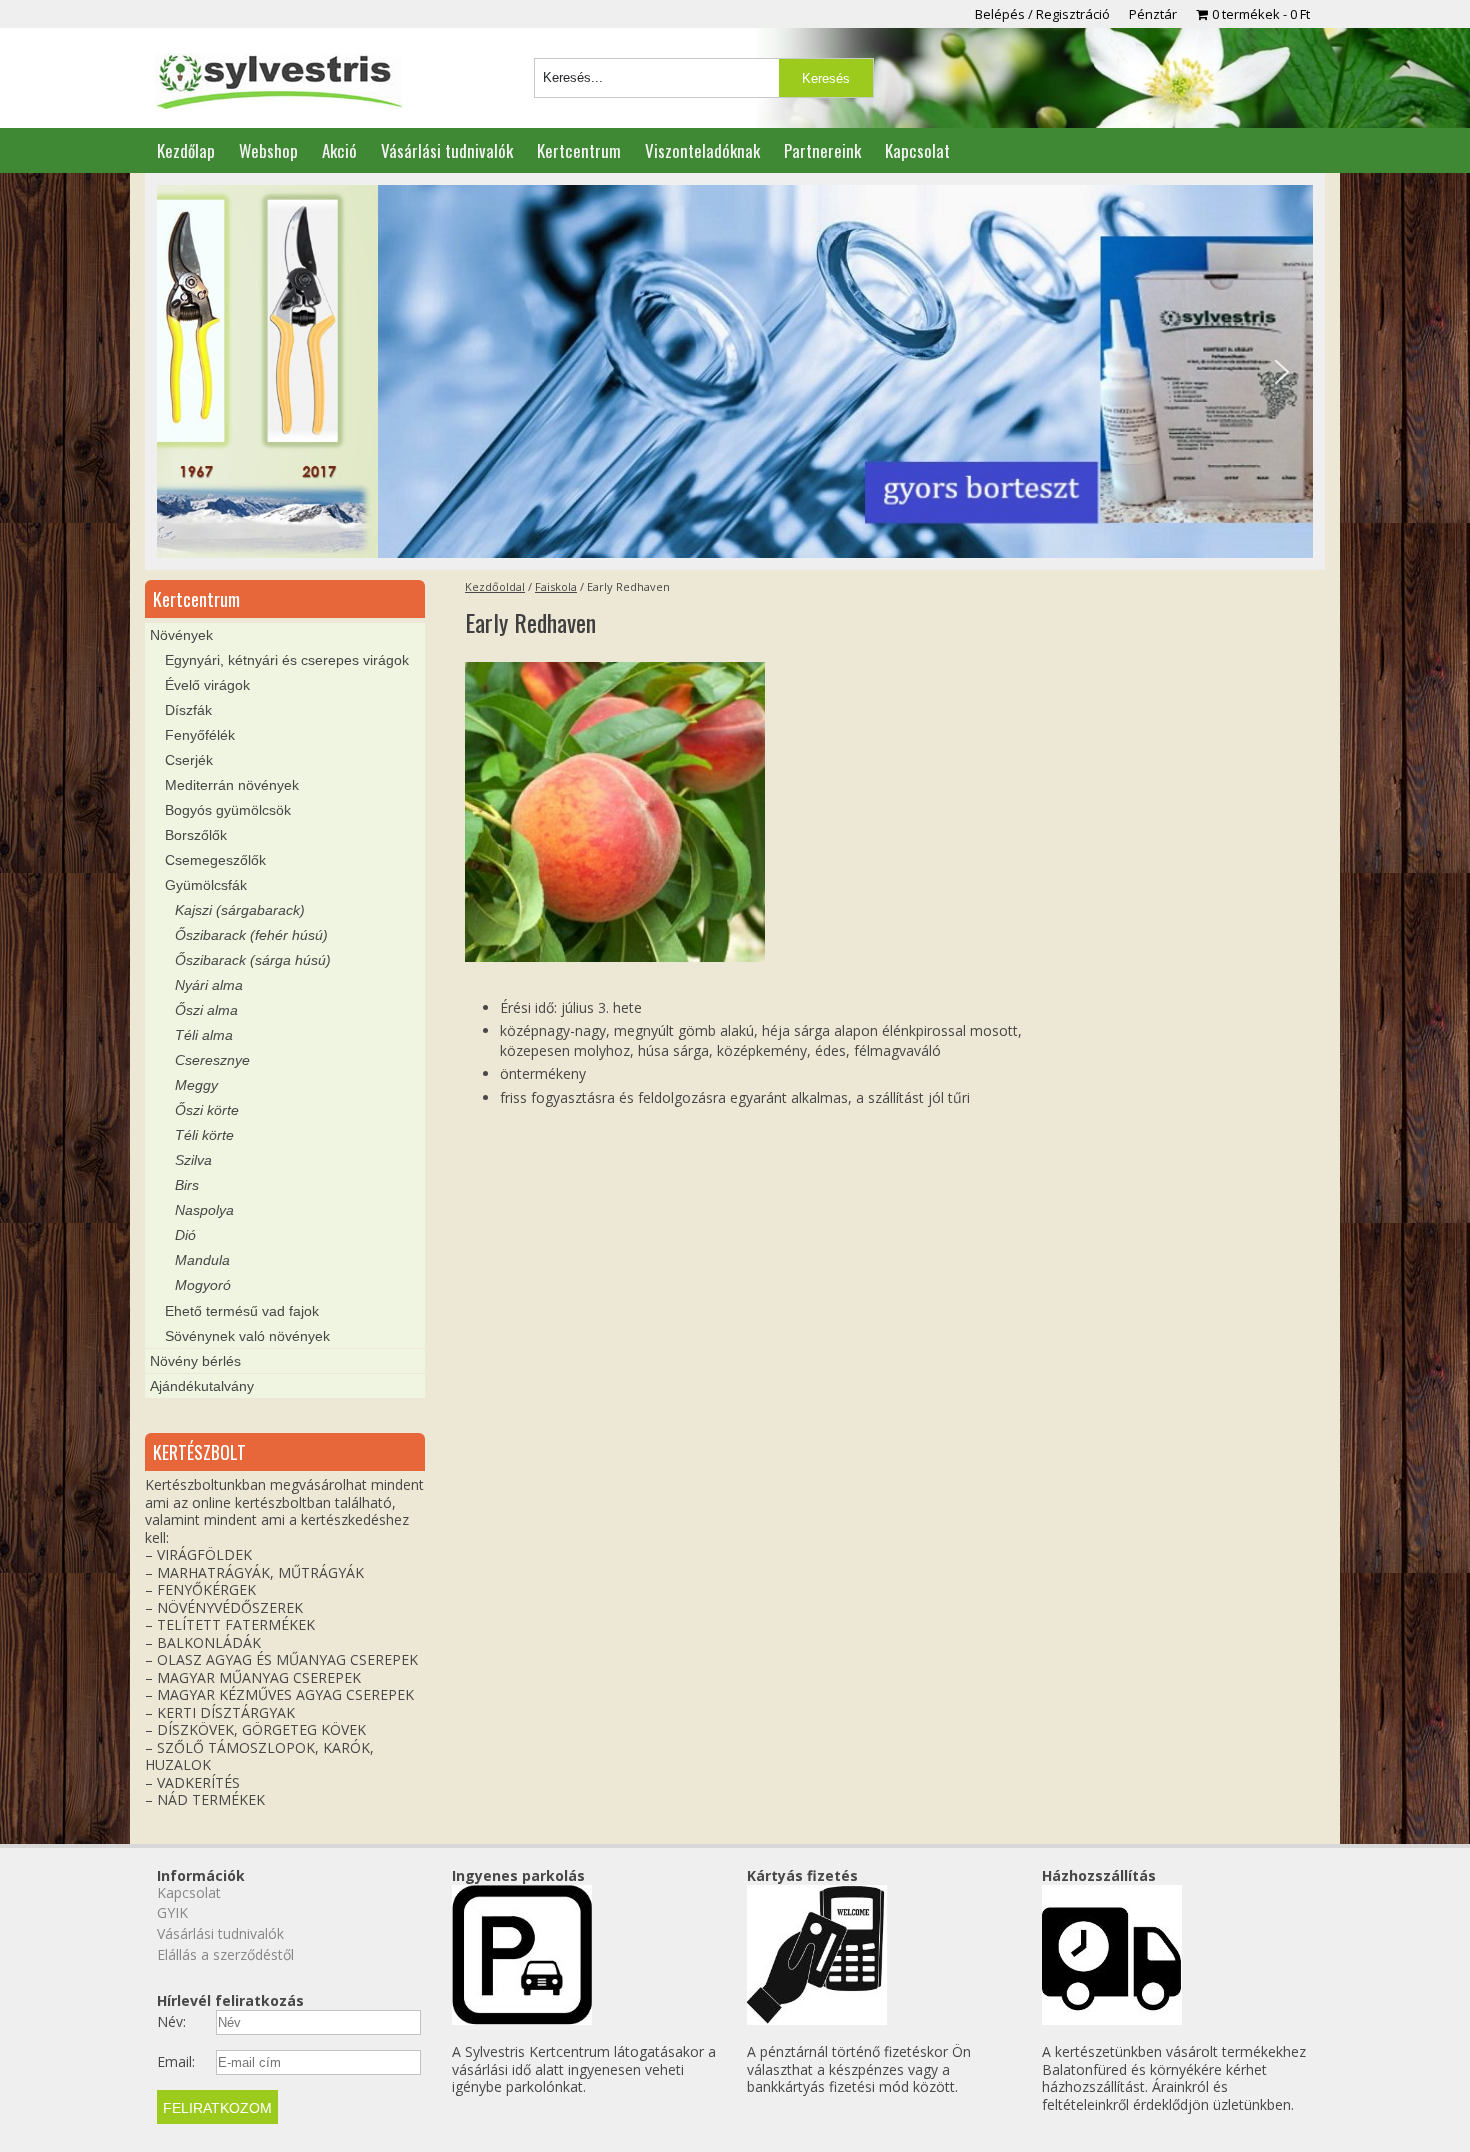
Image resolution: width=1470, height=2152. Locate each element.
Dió (185, 1235)
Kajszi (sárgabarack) (240, 910)
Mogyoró (203, 1285)
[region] (735, 372)
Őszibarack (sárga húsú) (253, 960)
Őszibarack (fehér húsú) (251, 935)
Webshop (268, 150)
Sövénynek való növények (247, 1336)
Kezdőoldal (495, 586)
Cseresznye (212, 1060)
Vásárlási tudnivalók (447, 150)
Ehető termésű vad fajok (242, 1311)
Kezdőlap (186, 150)
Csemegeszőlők (215, 860)
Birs (187, 1185)
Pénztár (1153, 14)
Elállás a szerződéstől (225, 1954)
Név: (171, 2022)
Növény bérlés (195, 1361)
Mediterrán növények (232, 785)
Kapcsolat (917, 150)
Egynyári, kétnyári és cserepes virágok (287, 660)
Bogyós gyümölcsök (228, 810)
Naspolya (204, 1210)
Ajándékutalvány (202, 1386)
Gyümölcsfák (206, 885)
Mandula (202, 1260)
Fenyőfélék (200, 735)
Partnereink (822, 150)
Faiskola (556, 586)
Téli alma (204, 1035)
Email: (176, 2062)
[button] (188, 372)
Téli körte (204, 1135)
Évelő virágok (207, 685)
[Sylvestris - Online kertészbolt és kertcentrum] (278, 83)
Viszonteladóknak (702, 150)
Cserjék (189, 760)
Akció (339, 150)
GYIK (172, 1912)
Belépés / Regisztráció (1042, 14)
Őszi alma (206, 1010)
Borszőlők (196, 835)
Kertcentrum (579, 150)
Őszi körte (207, 1110)
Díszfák (188, 710)
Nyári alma (209, 985)
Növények (181, 635)
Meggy (196, 1085)
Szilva (193, 1160)
